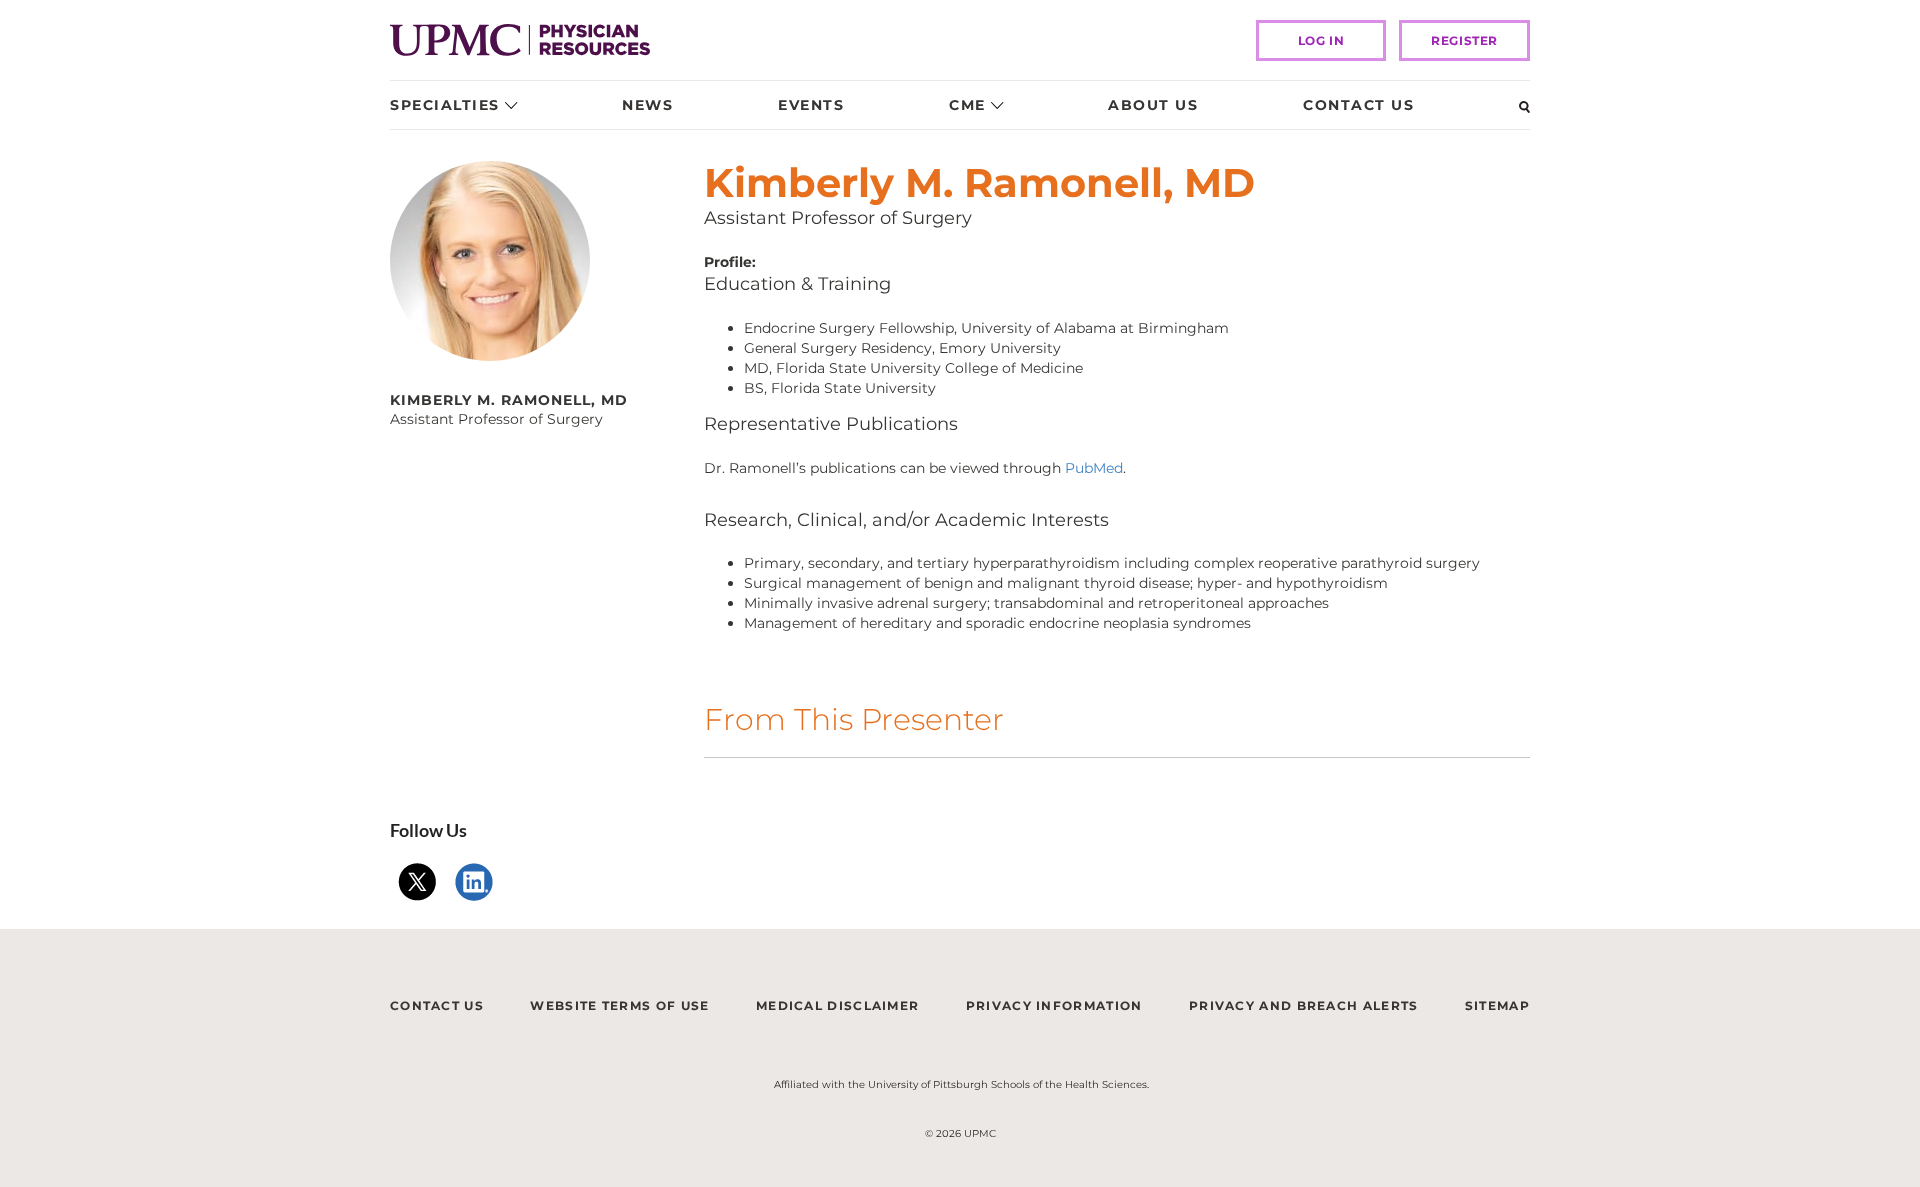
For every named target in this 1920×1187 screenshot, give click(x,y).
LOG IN (1321, 40)
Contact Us (1358, 105)
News (647, 105)
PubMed (1094, 468)
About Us (1153, 105)
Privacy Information (1054, 1005)
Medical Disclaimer (837, 1005)
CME (967, 105)
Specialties (445, 105)
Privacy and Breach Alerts (1304, 1005)
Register (1464, 40)
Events (811, 105)
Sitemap (1497, 1005)
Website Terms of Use (619, 1005)
